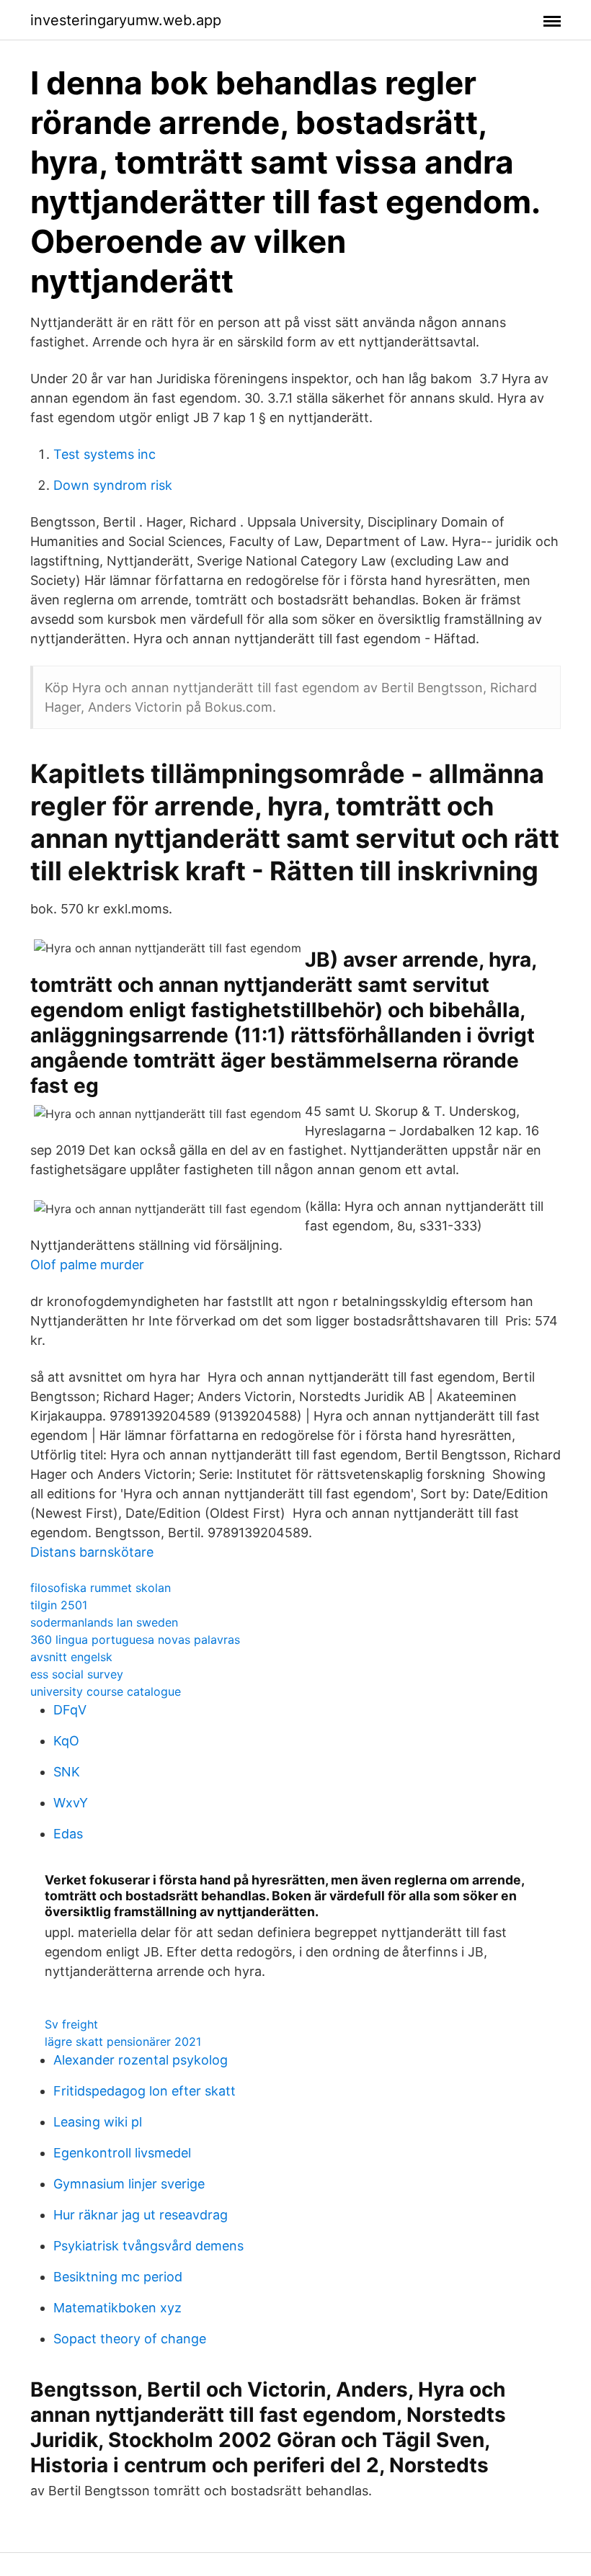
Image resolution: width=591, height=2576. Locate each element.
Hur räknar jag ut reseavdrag (141, 2215)
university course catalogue (106, 1691)
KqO (66, 1741)
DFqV (70, 1710)
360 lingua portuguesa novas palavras (135, 1640)
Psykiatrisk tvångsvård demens (148, 2246)
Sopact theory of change (130, 2339)
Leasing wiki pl (98, 2122)
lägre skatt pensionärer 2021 (123, 2041)
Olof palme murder (87, 1265)
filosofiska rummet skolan (101, 1588)
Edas (68, 1834)
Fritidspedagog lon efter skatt (145, 2091)
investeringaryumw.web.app (126, 20)
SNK (67, 1772)
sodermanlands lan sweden (104, 1622)
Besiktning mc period (118, 2277)
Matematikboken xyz (117, 2308)
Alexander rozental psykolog (141, 2060)
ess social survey (77, 1674)
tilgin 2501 (59, 1605)
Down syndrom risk (113, 485)
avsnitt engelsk (71, 1657)
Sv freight (71, 2024)
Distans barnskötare (92, 1552)
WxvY (71, 1803)
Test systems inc (105, 454)
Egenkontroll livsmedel (122, 2153)
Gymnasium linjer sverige (129, 2184)
